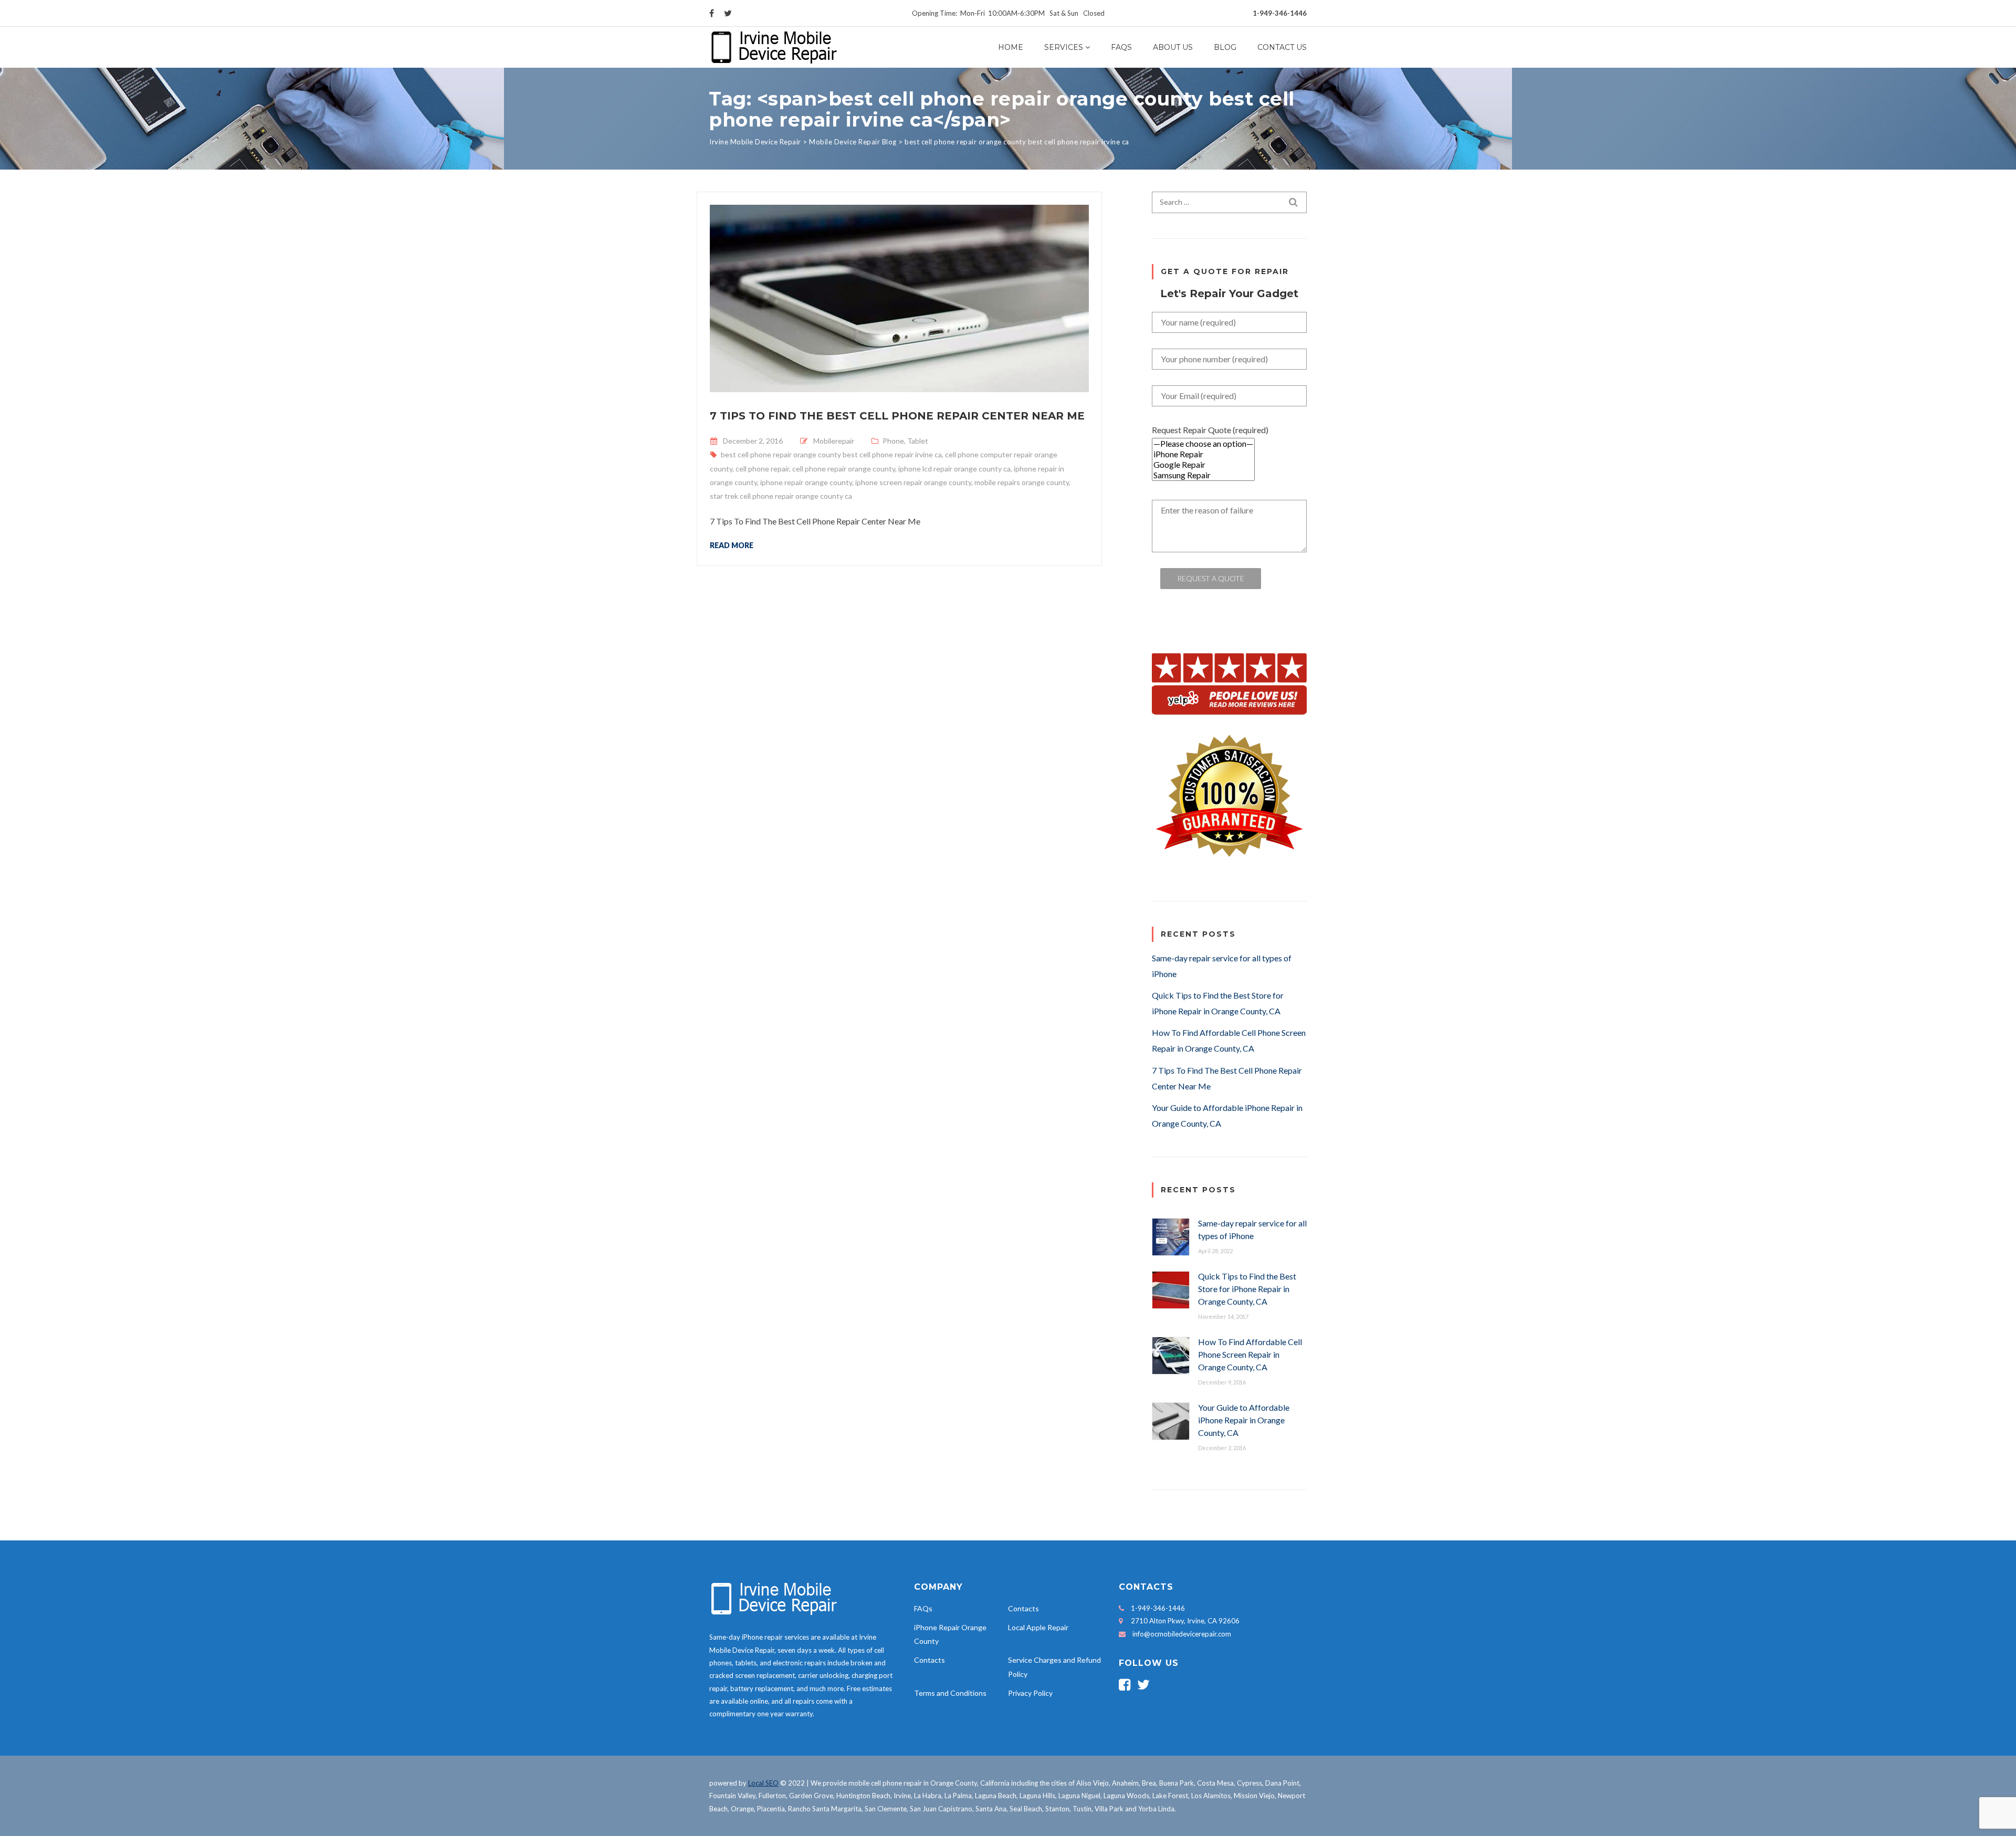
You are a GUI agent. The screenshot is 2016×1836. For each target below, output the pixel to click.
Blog (1225, 47)
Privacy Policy (1030, 1693)
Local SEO (763, 1783)
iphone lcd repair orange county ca (954, 469)
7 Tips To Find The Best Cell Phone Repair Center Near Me (897, 416)
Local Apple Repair (1038, 1627)
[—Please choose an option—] (1203, 444)
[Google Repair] (1203, 465)
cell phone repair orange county (844, 469)
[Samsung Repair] (1203, 475)
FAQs (1121, 47)
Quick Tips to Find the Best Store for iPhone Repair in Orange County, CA (1247, 1289)
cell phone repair (762, 469)
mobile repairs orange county (1022, 482)
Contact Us (1282, 47)
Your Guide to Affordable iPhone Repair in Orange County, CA (1244, 1420)
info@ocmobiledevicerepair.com (1182, 1634)
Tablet (918, 441)
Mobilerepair (834, 441)
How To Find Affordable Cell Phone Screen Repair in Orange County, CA (1250, 1354)
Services (1064, 47)
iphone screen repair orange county (913, 482)
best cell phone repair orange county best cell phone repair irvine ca (831, 454)
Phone (893, 441)
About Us (1173, 47)
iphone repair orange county (806, 482)
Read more (732, 545)
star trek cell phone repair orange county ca (781, 496)
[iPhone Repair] (1203, 454)
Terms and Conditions (950, 1693)
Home (1011, 47)
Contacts (1023, 1608)
